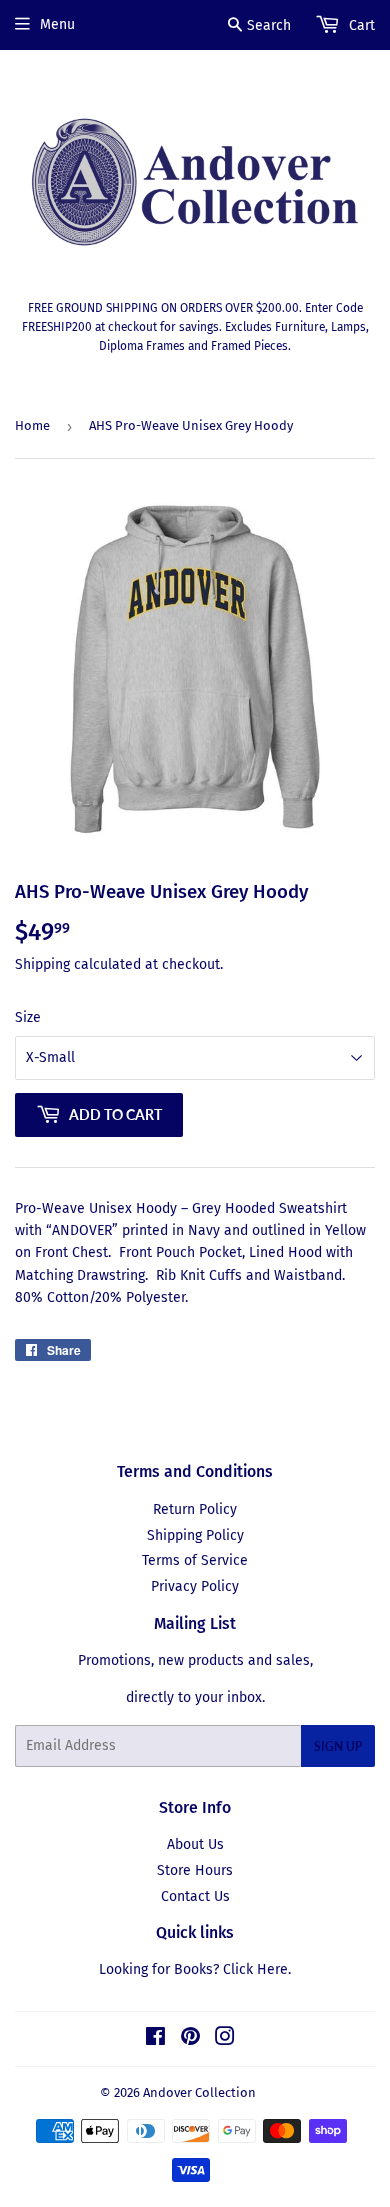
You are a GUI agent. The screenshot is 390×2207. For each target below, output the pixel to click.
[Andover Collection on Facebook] (155, 2039)
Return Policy (195, 1509)
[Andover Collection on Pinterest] (190, 2039)
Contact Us (195, 1896)
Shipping (42, 964)
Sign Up (338, 1746)
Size (28, 1017)
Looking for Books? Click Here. (195, 1969)
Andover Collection (199, 2092)
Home (32, 425)
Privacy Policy (195, 1586)
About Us (195, 1844)
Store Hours (195, 1870)
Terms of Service (195, 1560)
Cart (360, 25)
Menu (57, 24)
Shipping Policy (195, 1535)
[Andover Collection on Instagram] (225, 2039)
